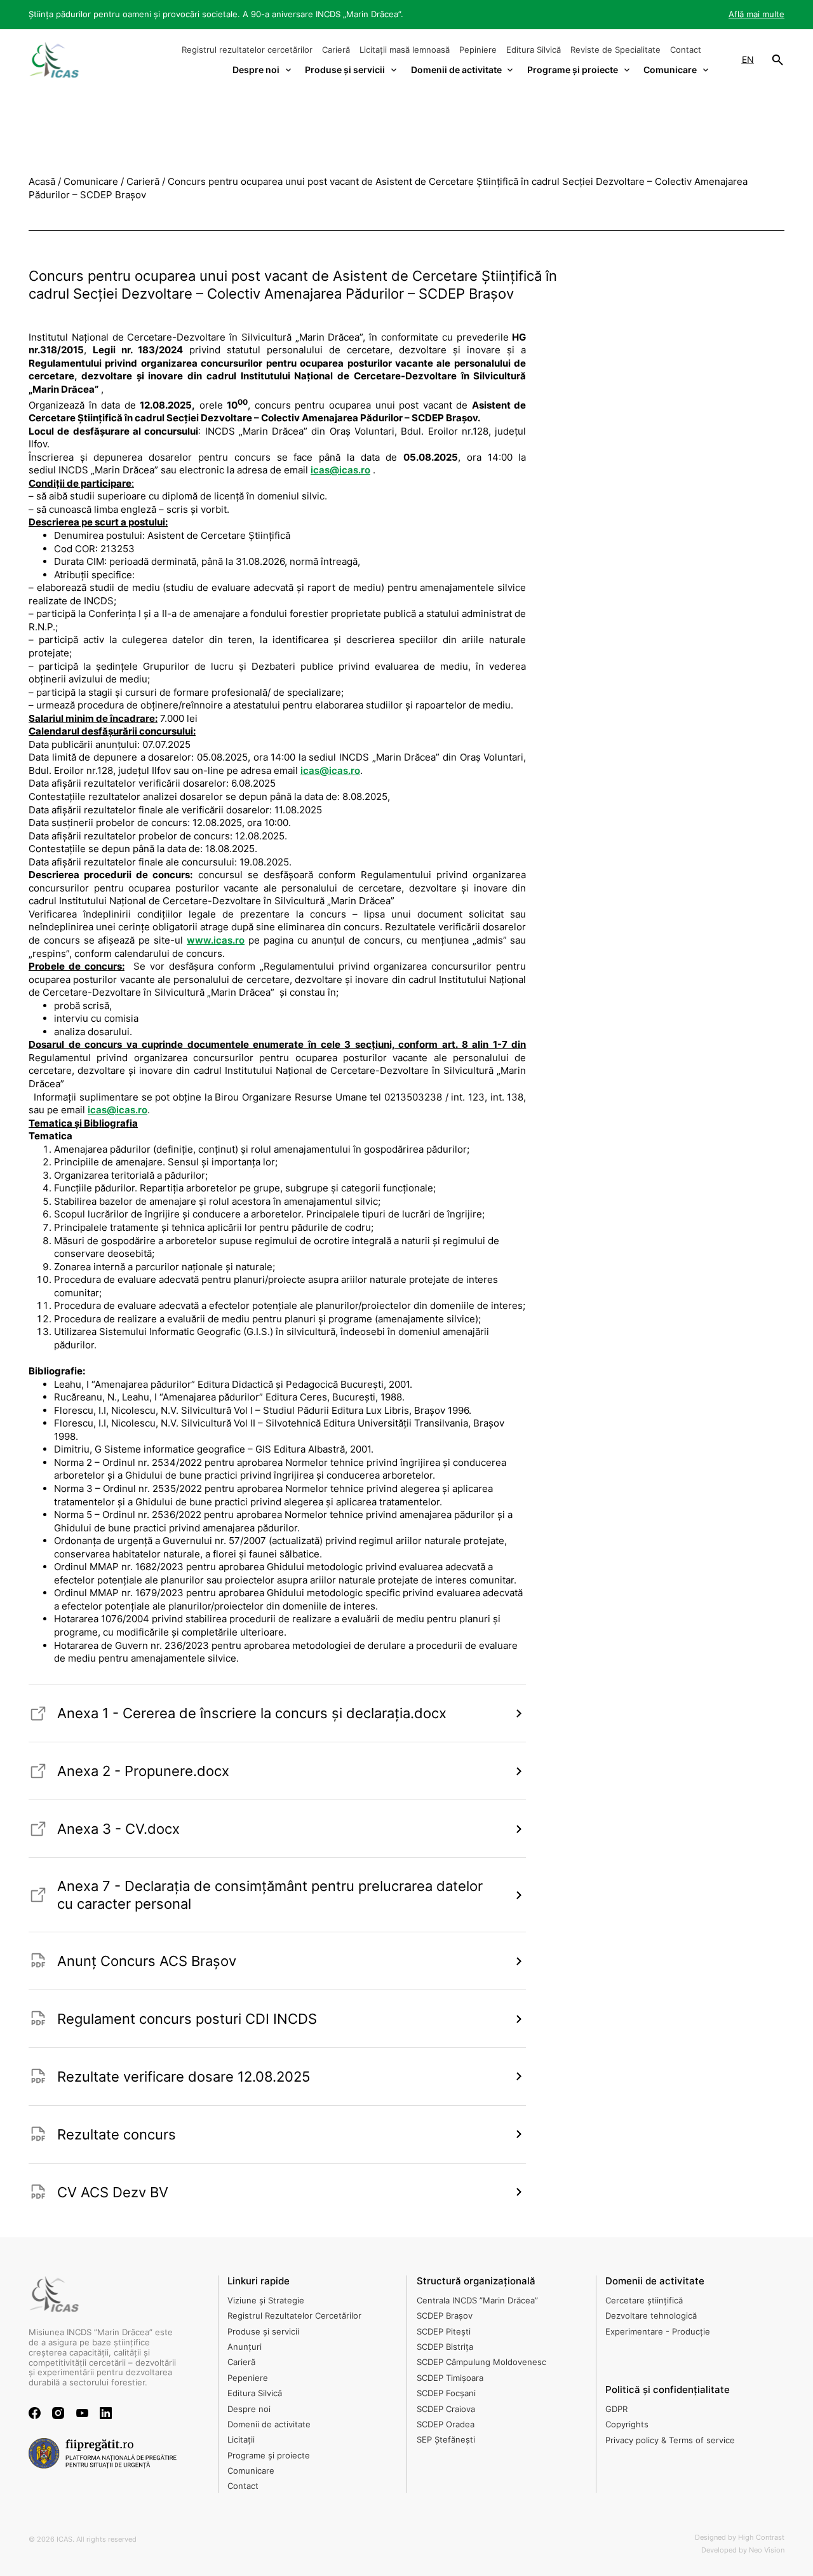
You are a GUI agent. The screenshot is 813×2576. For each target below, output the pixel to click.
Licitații (241, 2439)
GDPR (616, 2409)
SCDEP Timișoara (450, 2378)
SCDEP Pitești (444, 2331)
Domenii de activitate (269, 2424)
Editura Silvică (534, 50)
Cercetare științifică (644, 2300)
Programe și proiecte (269, 2455)
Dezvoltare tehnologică (651, 2315)
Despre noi (249, 2409)
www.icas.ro (216, 940)
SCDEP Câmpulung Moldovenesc (481, 2362)
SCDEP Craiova (446, 2409)
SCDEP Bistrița (445, 2347)
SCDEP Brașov (445, 2315)
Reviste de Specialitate (615, 50)
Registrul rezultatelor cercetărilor (247, 50)
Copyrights (627, 2424)
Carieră (336, 50)
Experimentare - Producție (658, 2331)
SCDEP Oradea (446, 2424)
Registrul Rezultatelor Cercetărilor (294, 2315)
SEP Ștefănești (446, 2439)
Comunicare (251, 2471)
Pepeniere (248, 2378)
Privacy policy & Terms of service (670, 2440)
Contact (686, 50)
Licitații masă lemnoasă (405, 50)
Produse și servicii (263, 2331)
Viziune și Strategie (266, 2300)
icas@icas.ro (340, 470)
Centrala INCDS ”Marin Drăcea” (477, 2300)
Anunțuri (245, 2347)
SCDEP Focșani (446, 2393)
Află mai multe (756, 14)
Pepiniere (478, 50)
